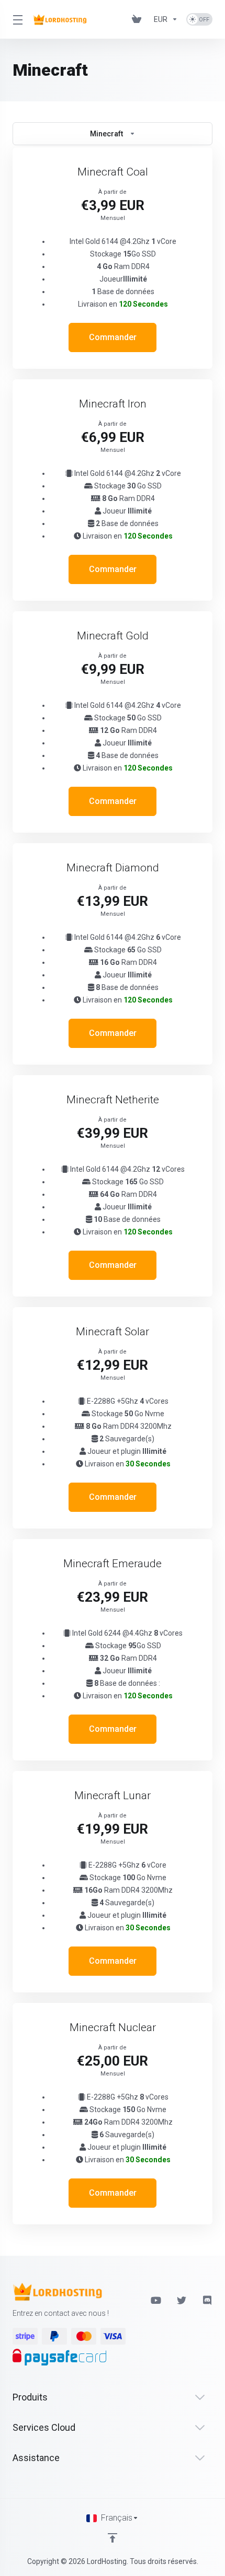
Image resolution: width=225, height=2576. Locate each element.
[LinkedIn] (208, 2300)
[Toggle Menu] (16, 19)
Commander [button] (113, 337)
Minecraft (106, 134)
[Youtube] (155, 2300)
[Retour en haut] (113, 2538)
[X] (182, 2300)
